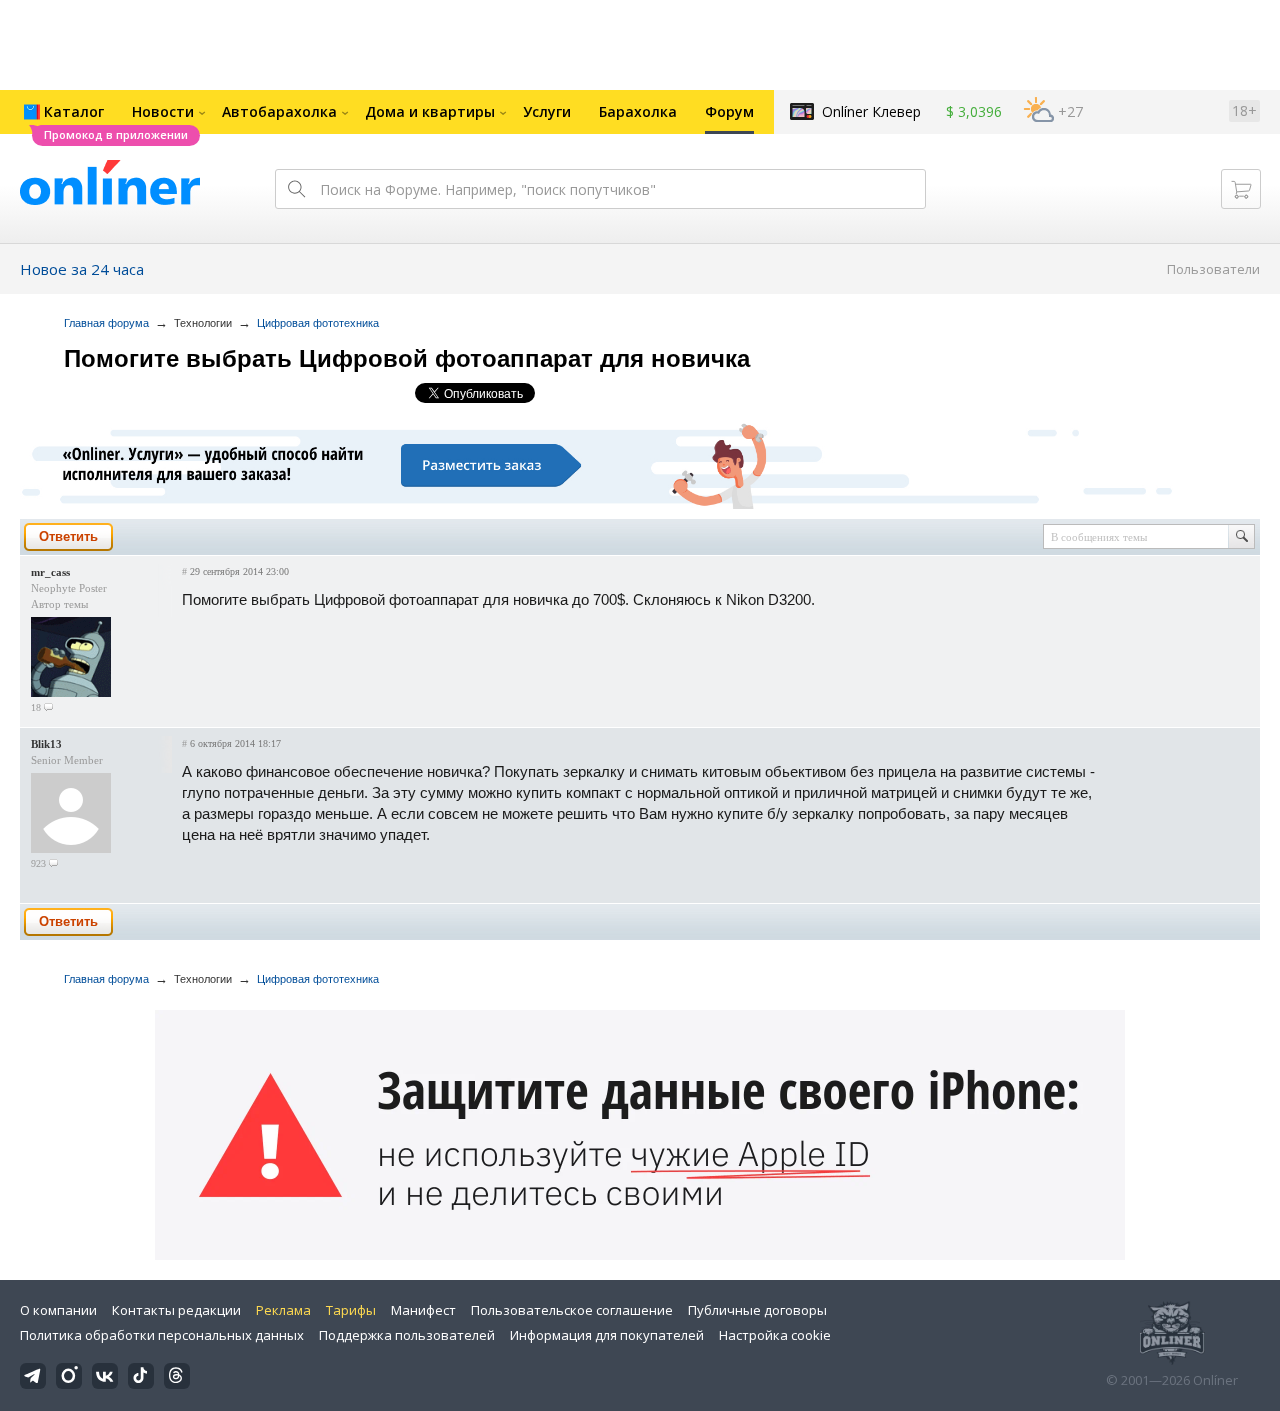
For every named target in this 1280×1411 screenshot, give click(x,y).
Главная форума (106, 323)
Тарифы (351, 1310)
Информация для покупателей (607, 1335)
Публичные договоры (757, 1310)
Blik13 (46, 744)
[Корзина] (1241, 189)
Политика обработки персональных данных (162, 1335)
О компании (58, 1310)
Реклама (283, 1310)
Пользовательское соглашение (572, 1310)
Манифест (423, 1310)
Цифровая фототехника (318, 323)
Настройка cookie (775, 1335)
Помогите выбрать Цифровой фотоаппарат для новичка (407, 358)
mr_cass (50, 572)
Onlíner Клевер (871, 111)
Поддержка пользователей (407, 1335)
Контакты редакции (176, 1310)
